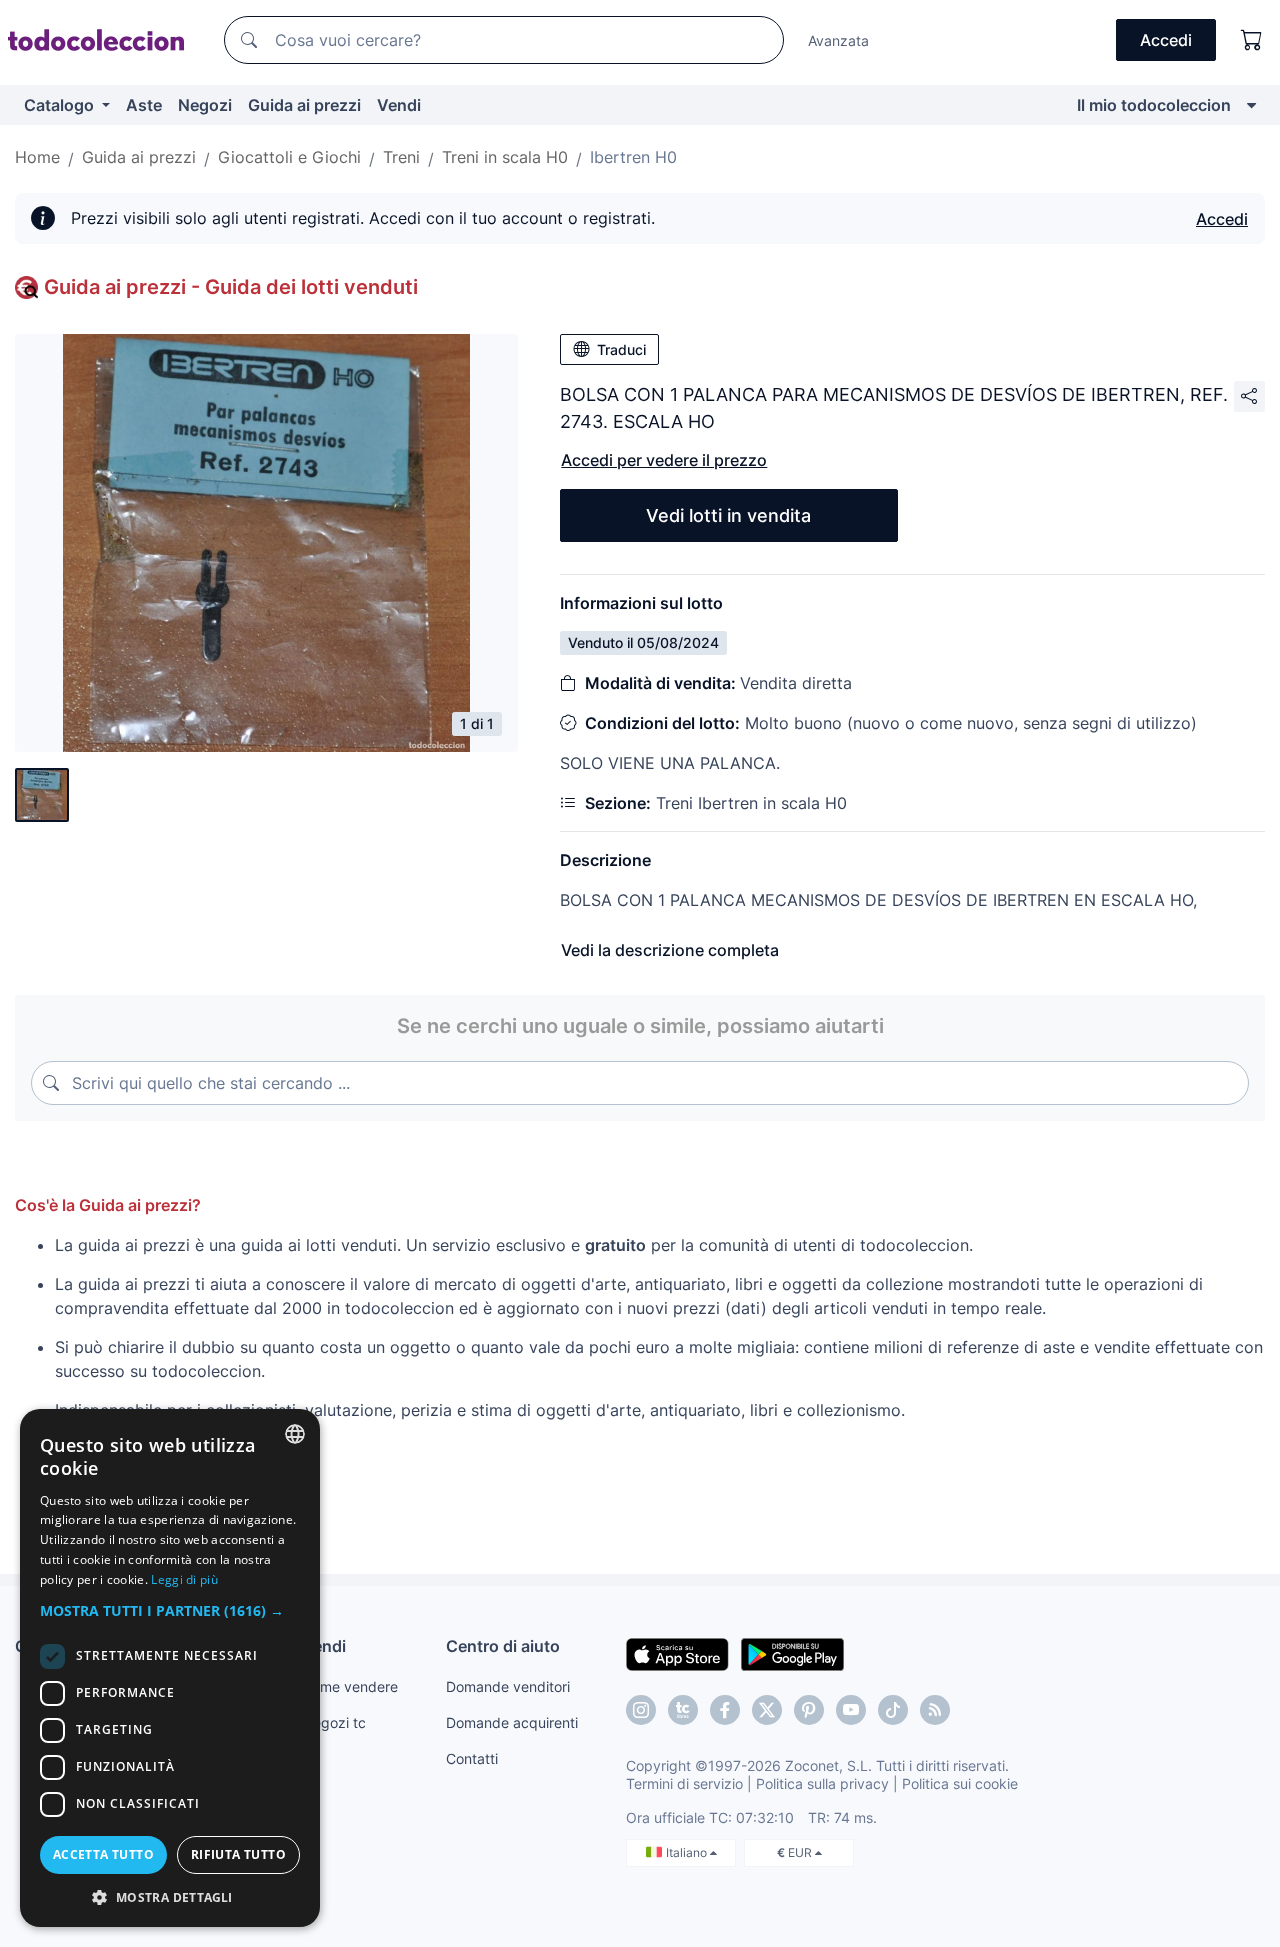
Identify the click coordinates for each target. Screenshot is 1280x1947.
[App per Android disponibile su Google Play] (792, 1653)
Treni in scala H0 (505, 157)
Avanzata (838, 40)
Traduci (621, 349)
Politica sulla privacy (822, 1783)
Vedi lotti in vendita (728, 515)
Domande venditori (508, 1686)
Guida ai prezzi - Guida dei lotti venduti (231, 287)
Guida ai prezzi (304, 105)
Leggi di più (184, 1579)
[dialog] (170, 1668)
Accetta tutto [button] (103, 1854)
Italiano (688, 1852)
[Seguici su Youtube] (851, 1710)
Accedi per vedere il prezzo (664, 460)
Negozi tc (334, 1722)
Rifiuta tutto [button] (238, 1854)
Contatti (472, 1758)
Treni (401, 157)
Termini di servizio (684, 1783)
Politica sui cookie (960, 1783)
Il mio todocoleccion (1154, 105)
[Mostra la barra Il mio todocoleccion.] (1251, 105)
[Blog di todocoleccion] (935, 1710)
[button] (170, 1610)
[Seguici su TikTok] (893, 1710)
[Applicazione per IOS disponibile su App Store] (677, 1653)
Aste (144, 105)
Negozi (205, 105)
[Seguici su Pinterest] (809, 1710)
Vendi (399, 105)
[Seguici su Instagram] (641, 1710)
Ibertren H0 (633, 157)
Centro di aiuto (503, 1646)
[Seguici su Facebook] (725, 1710)
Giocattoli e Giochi (289, 157)
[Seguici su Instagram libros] (683, 1710)
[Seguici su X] (767, 1710)
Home (37, 157)
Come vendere (350, 1686)
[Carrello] (1252, 40)
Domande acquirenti (512, 1722)
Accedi (1222, 219)
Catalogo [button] (61, 105)
